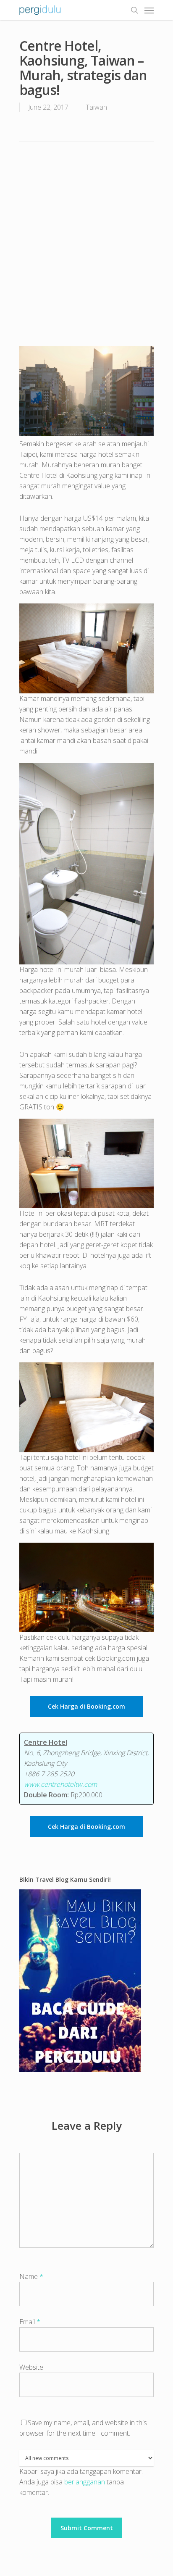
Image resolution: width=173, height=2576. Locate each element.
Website (31, 2367)
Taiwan (96, 107)
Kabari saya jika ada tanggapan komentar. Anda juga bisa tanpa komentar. (81, 2482)
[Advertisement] (86, 243)
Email (30, 2322)
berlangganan (85, 2482)
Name (31, 2276)
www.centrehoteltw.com (60, 1784)
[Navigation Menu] (149, 10)
